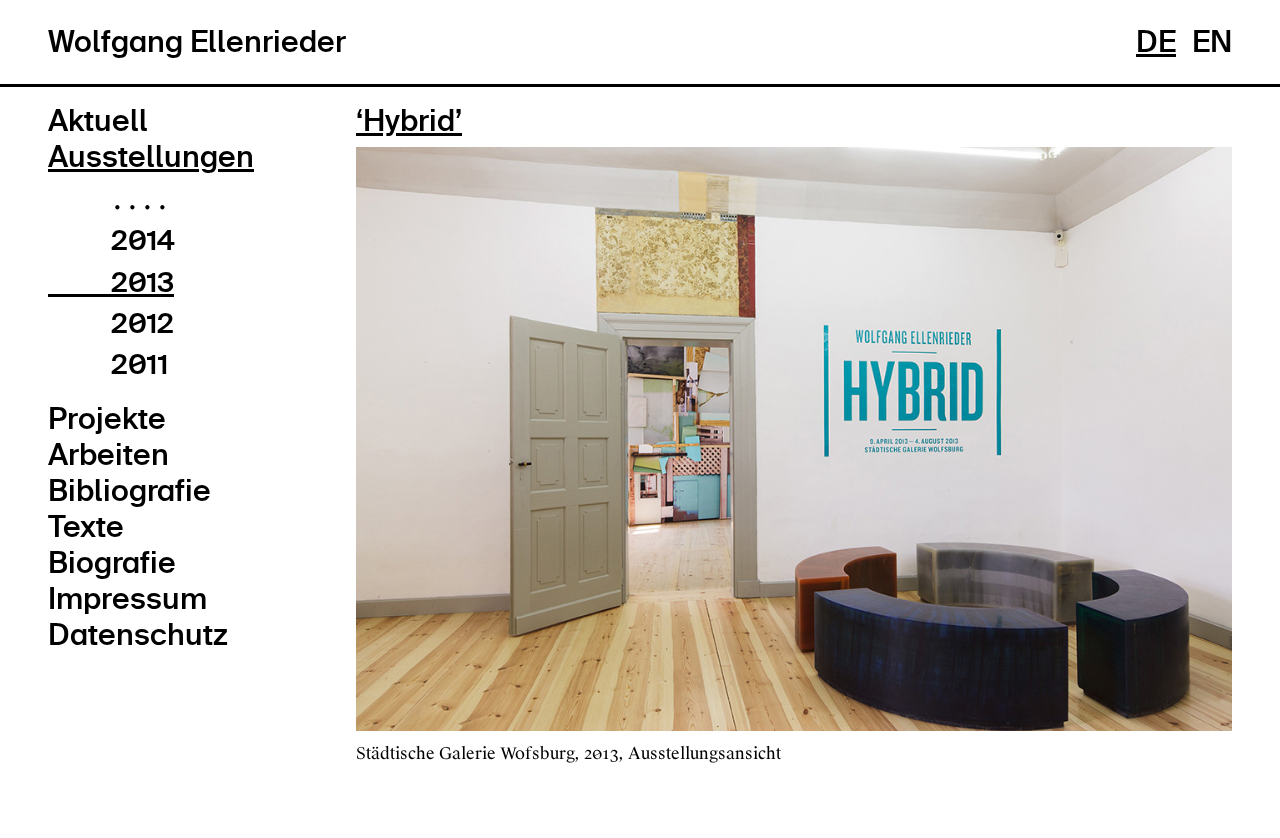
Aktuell (98, 121)
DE (1156, 42)
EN (1212, 42)
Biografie (112, 563)
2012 (142, 323)
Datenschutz (138, 635)
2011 (139, 364)
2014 (143, 240)
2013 (142, 282)
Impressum (127, 599)
